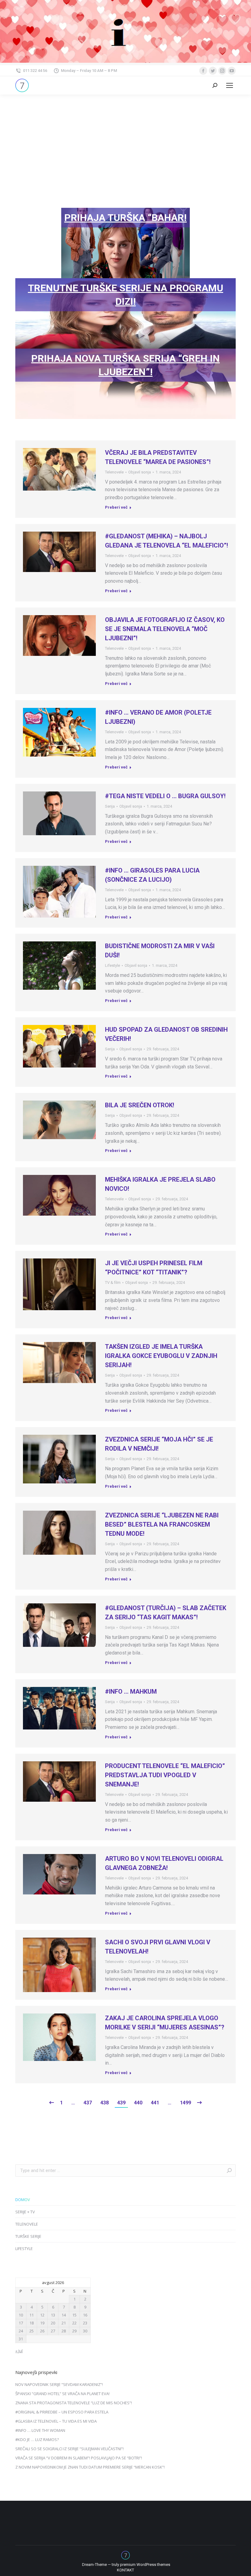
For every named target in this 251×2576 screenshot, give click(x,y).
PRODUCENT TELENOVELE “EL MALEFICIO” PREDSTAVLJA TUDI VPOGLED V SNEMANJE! (165, 1775)
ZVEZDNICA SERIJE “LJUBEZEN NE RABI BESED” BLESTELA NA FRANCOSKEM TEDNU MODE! (162, 1524)
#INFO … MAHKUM (131, 1692)
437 (88, 2103)
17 (21, 2323)
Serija (110, 806)
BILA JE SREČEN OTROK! (140, 1105)
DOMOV (23, 2200)
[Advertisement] (125, 140)
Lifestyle (112, 965)
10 (21, 2315)
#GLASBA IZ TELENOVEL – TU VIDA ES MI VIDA (56, 2421)
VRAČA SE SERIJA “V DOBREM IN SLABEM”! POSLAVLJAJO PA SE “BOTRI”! (79, 2458)
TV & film (113, 1282)
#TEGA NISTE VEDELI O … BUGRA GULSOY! (165, 796)
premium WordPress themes (145, 2565)
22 (74, 2323)
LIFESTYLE (24, 2249)
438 (105, 2103)
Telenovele (114, 472)
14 (64, 2315)
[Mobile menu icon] (230, 85)
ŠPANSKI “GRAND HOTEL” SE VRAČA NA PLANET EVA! (62, 2394)
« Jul (19, 2351)
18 (32, 2323)
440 (138, 2103)
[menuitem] (125, 2570)
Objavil (140, 472)
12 (42, 2315)
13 (53, 2315)
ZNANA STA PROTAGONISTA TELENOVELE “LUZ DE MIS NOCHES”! (74, 2403)
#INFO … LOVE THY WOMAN (40, 2430)
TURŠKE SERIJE (28, 2236)
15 (74, 2315)
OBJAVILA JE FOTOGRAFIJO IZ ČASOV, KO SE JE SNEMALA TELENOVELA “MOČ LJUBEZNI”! (165, 629)
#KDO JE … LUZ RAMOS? (37, 2440)
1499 (185, 2103)
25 (32, 2331)
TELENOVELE (27, 2224)
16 (85, 2315)
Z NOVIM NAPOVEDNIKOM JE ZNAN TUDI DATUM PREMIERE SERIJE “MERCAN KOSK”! (90, 2467)
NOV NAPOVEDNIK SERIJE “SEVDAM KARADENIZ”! (59, 2384)
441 (155, 2103)
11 (32, 2315)
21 (64, 2323)
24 (21, 2331)
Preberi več (116, 507)
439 (121, 2103)
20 (53, 2323)
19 (42, 2323)
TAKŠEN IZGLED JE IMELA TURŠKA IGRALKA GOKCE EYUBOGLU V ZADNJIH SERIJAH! (161, 1356)
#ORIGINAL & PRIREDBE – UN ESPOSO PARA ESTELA (62, 2412)
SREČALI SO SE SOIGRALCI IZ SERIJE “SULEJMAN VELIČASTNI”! (69, 2449)
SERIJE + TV (25, 2212)
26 (42, 2331)
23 (85, 2323)
